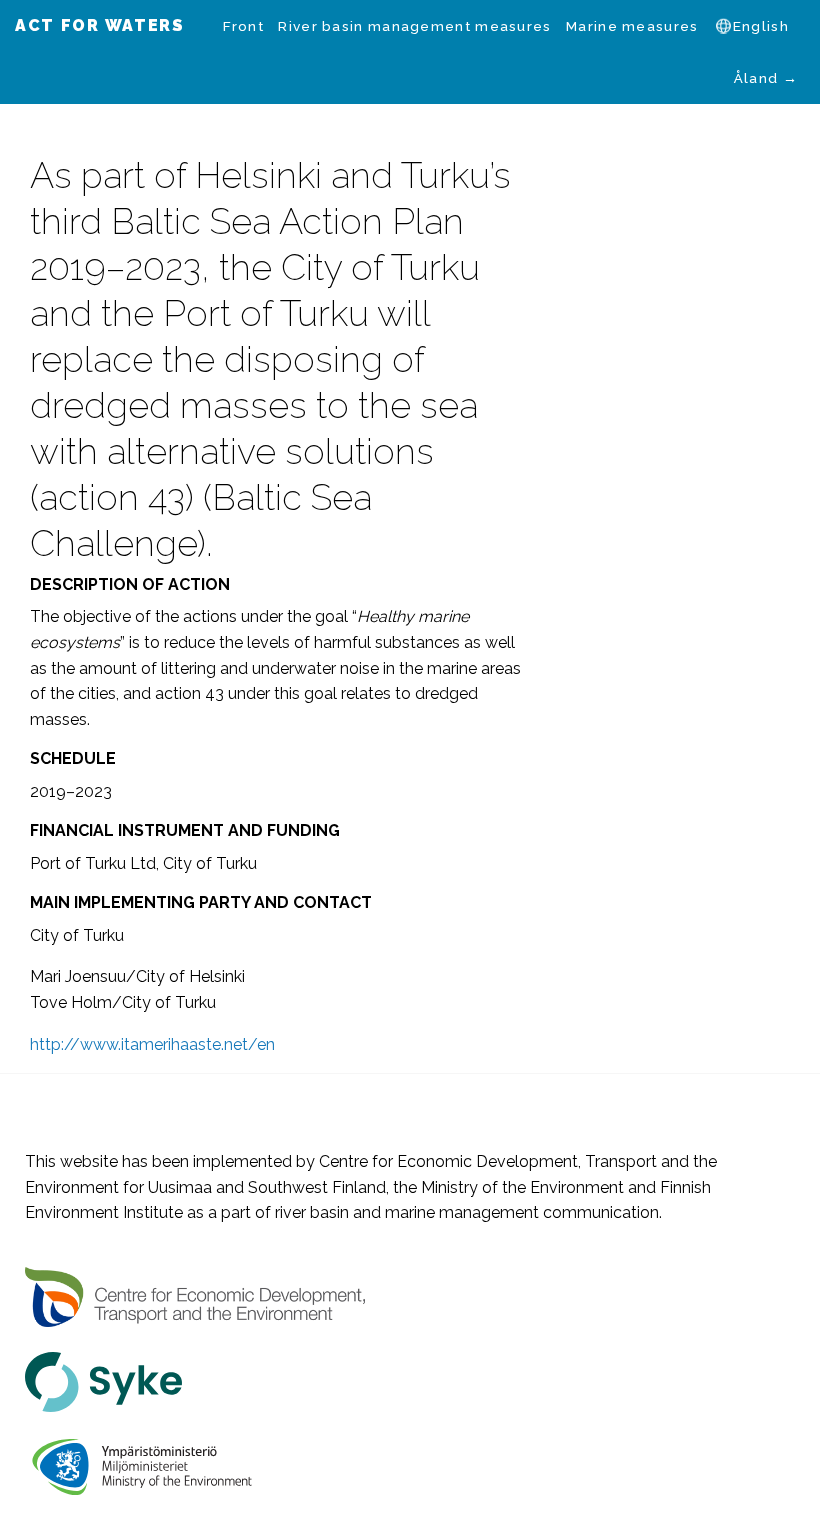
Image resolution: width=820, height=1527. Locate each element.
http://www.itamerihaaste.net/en (152, 1044)
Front (243, 26)
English (761, 26)
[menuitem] (243, 26)
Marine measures (632, 26)
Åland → (766, 78)
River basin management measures (414, 26)
